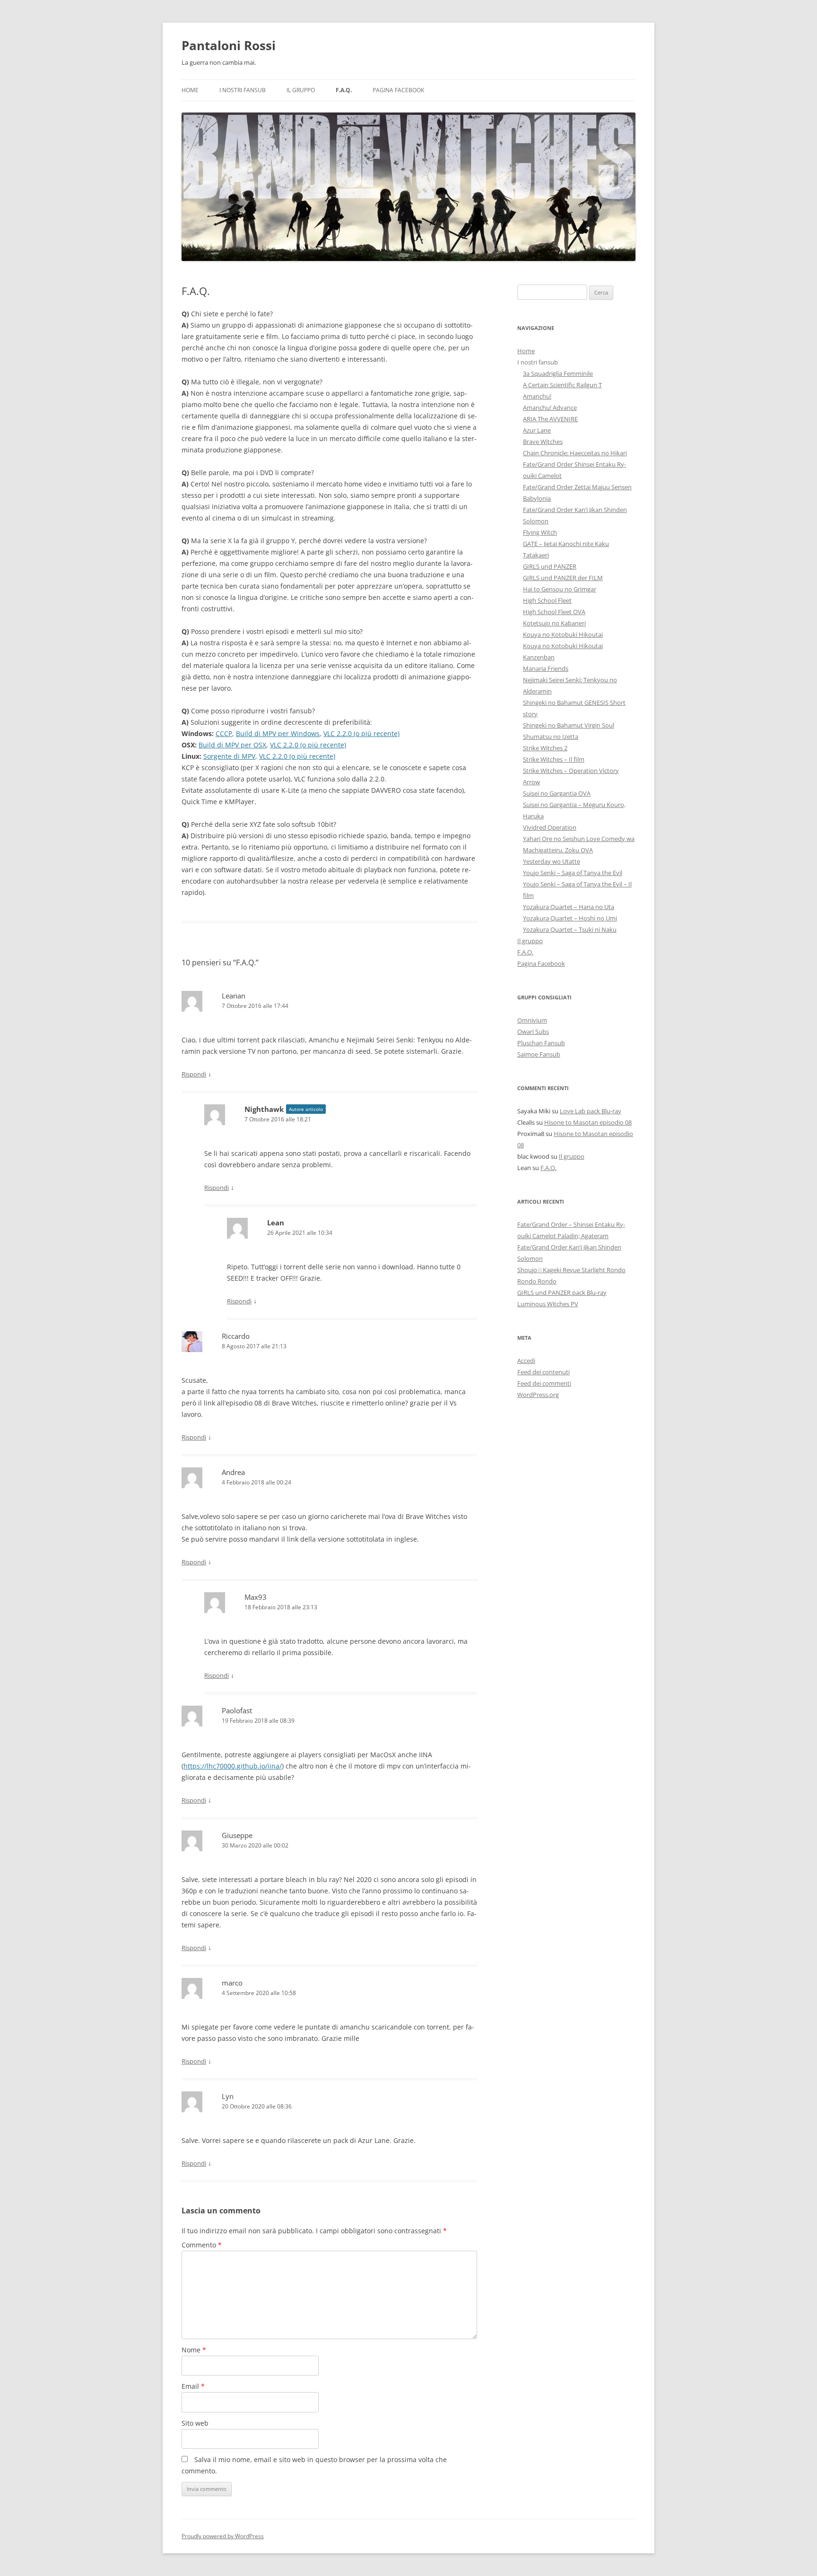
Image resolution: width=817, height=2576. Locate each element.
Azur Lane (537, 430)
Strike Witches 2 (545, 748)
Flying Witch (540, 532)
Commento (202, 2245)
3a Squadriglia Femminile (558, 373)
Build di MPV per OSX (232, 745)
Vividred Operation (550, 827)
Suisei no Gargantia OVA (557, 793)
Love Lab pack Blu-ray (591, 1111)
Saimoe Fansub (539, 1054)
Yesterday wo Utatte (552, 861)
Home (190, 90)
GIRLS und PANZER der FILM (563, 578)
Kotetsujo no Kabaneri (554, 623)
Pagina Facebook (398, 90)
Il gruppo (301, 90)
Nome (194, 2350)
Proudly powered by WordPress (223, 2536)
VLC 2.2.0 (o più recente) (361, 733)
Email (193, 2386)
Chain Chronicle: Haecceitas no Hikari (575, 453)
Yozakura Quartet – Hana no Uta (569, 907)
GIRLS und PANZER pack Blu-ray (562, 1292)
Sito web (195, 2423)
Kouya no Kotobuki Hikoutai (563, 634)
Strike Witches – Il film (554, 759)
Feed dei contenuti (543, 1372)
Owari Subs (533, 1032)
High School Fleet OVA (554, 612)
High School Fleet (547, 600)
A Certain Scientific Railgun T (562, 385)
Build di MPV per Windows (278, 733)
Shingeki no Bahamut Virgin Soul (569, 725)
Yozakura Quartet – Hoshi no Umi (570, 918)
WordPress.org (538, 1395)
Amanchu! (537, 396)
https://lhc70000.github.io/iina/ (233, 1766)
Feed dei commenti (544, 1383)
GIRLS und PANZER (550, 566)
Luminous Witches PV (548, 1304)
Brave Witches (543, 442)
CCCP (224, 733)
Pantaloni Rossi (229, 45)
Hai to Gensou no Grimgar (560, 589)
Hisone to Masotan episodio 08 (588, 1122)
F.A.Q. (344, 90)
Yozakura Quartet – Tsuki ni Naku (570, 929)
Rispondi (194, 1074)
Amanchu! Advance (550, 408)
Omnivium (532, 1020)
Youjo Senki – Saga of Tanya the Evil (573, 873)
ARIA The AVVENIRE (550, 419)
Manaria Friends (546, 668)
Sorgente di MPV (229, 756)
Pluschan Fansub (541, 1043)
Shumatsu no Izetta (551, 737)
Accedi (526, 1361)
